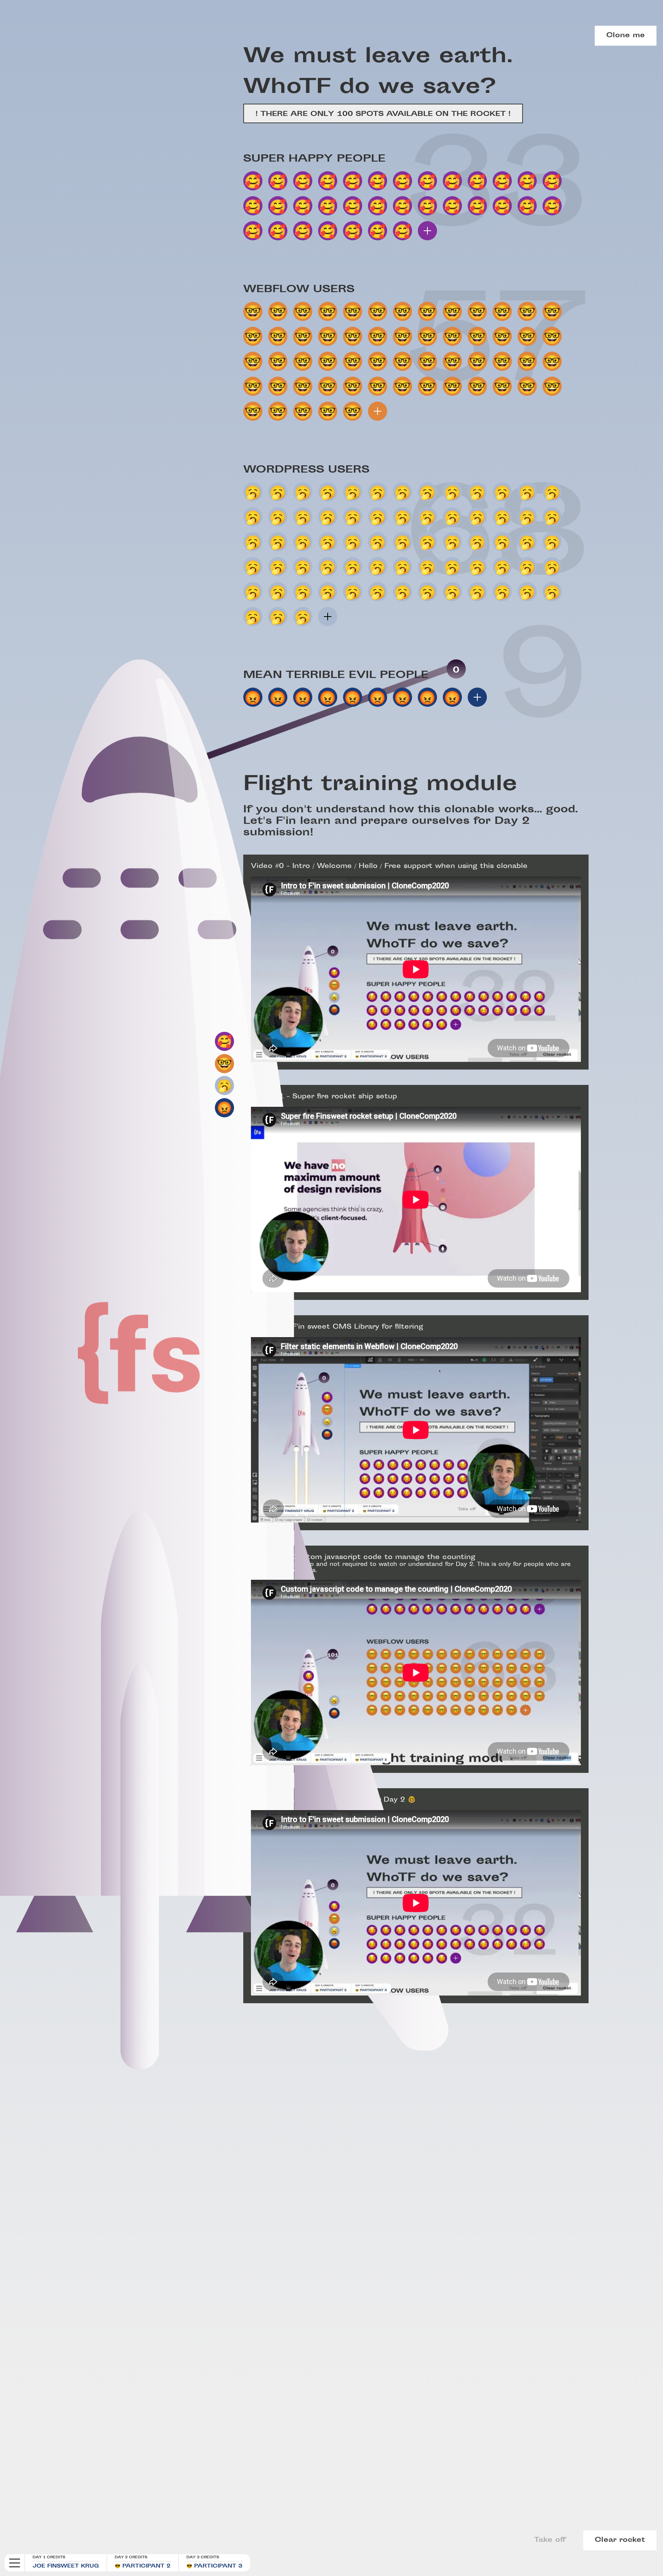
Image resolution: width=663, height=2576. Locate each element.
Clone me (626, 36)
